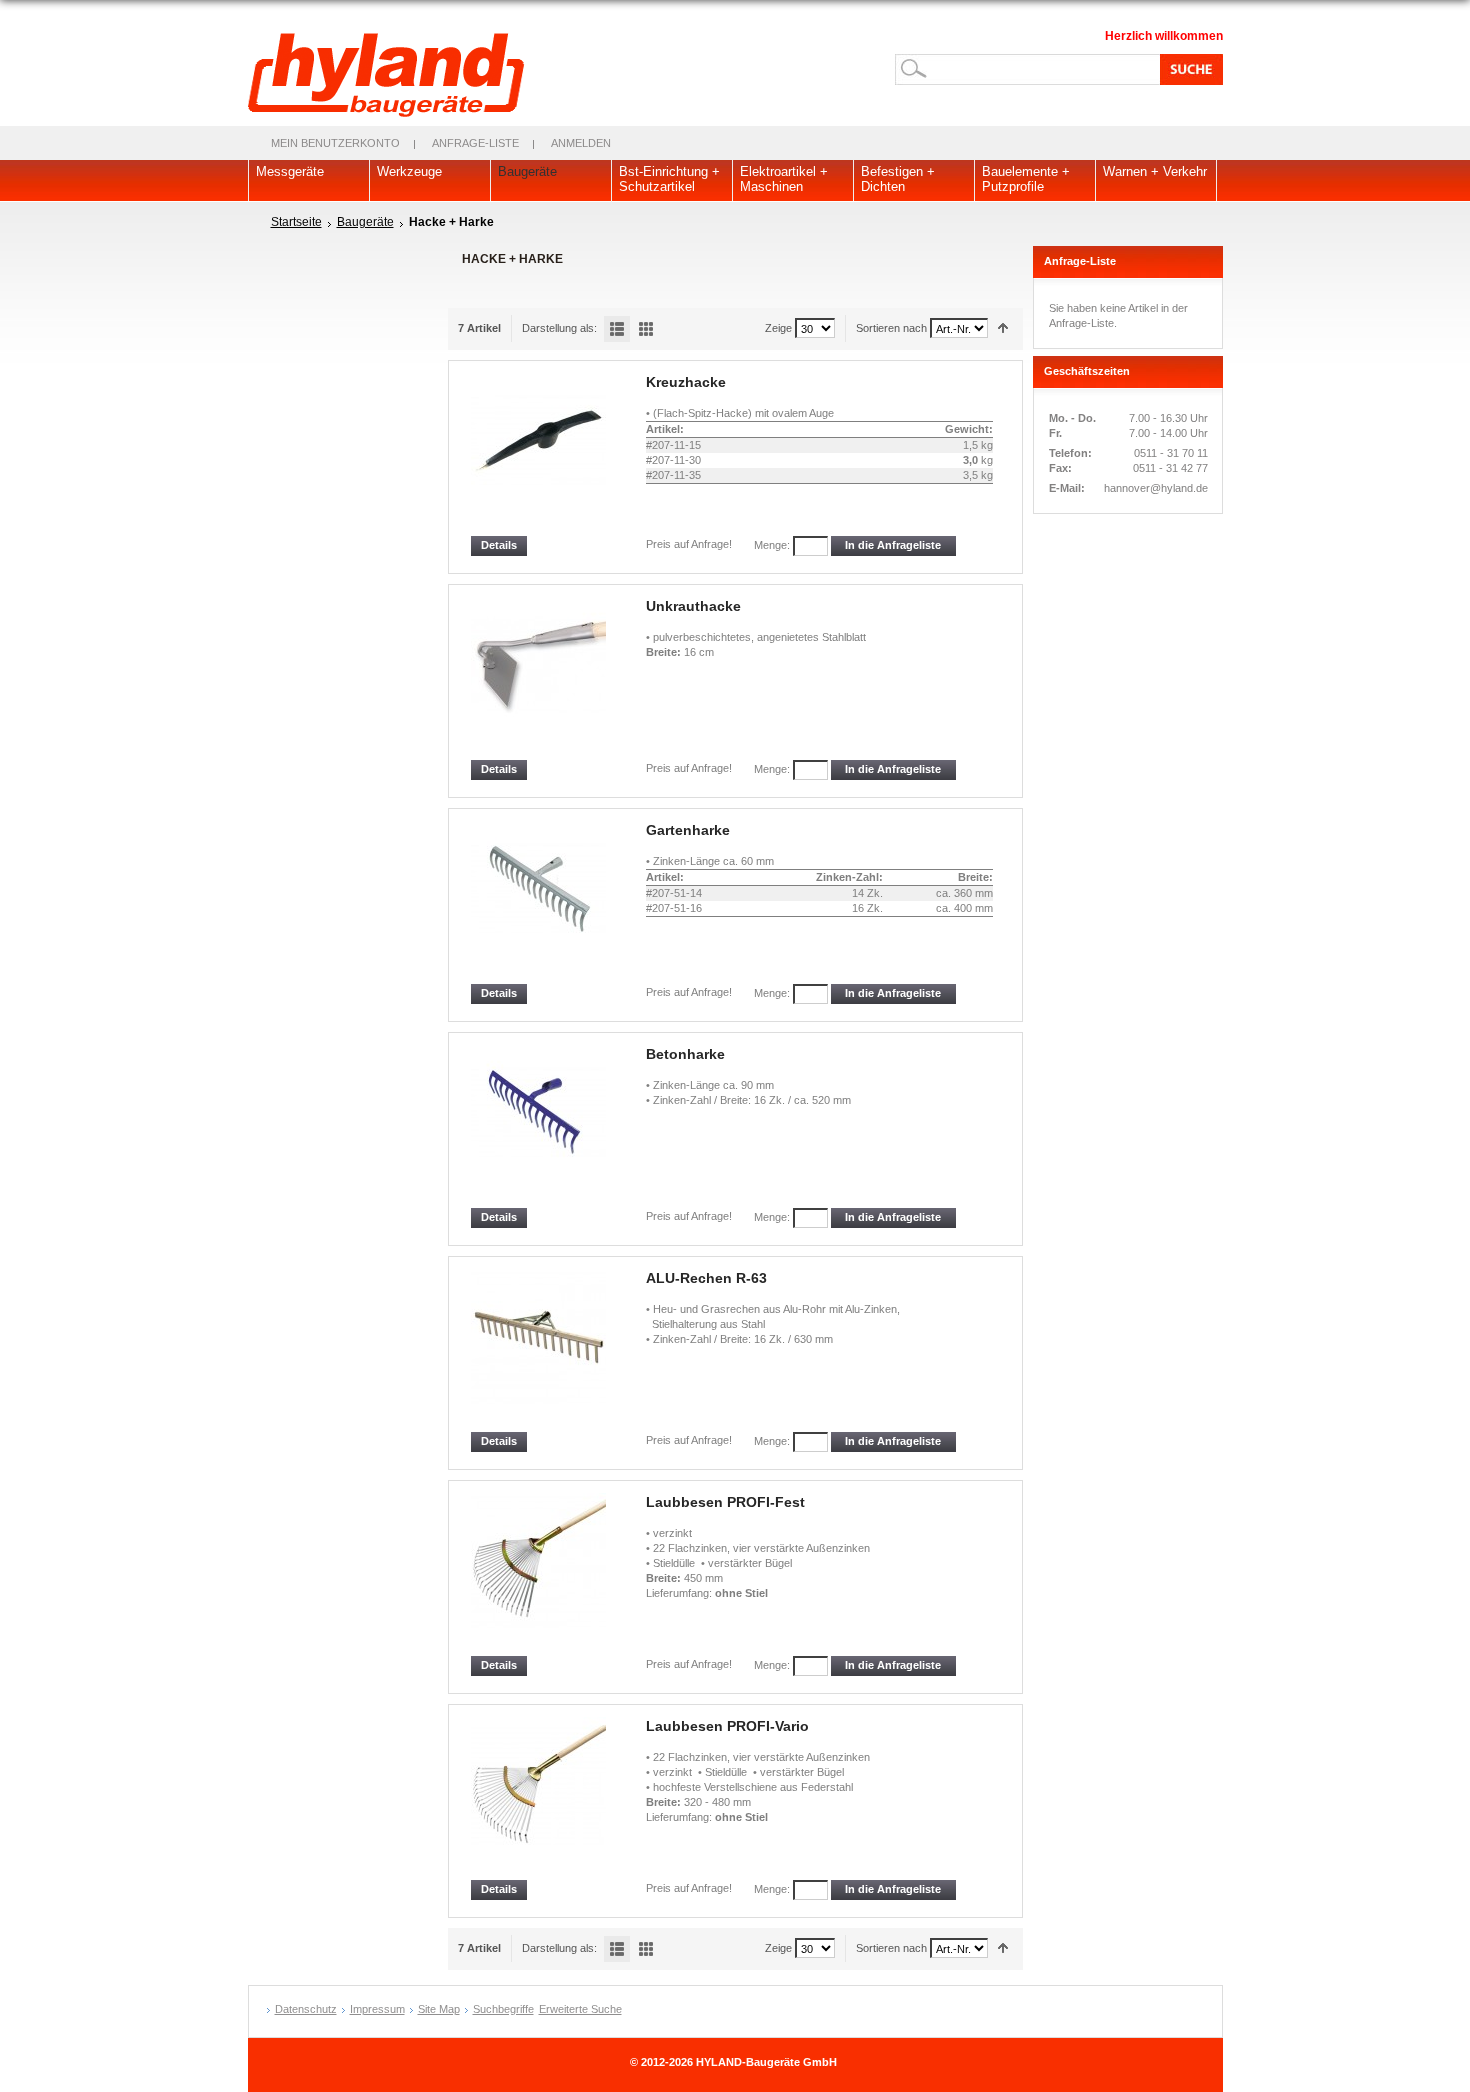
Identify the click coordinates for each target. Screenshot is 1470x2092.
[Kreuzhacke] (540, 454)
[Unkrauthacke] (540, 678)
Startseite (296, 222)
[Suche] (1188, 69)
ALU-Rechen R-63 (706, 1278)
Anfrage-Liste (475, 143)
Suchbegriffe (503, 2009)
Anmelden (581, 143)
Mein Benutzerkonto (335, 143)
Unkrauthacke (693, 606)
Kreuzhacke (686, 382)
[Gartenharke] (540, 902)
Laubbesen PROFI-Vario (727, 1726)
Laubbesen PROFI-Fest (725, 1502)
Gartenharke (688, 830)
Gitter (646, 329)
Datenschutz (306, 2009)
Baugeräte (365, 222)
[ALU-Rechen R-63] (540, 1350)
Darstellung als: (559, 328)
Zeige (778, 328)
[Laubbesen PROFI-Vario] (540, 1798)
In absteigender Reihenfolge (1003, 328)
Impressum (377, 2009)
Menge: (772, 545)
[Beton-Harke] (540, 1126)
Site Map (439, 2009)
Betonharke (685, 1054)
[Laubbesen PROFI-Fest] (540, 1574)
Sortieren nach (891, 328)
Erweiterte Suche (580, 2009)
